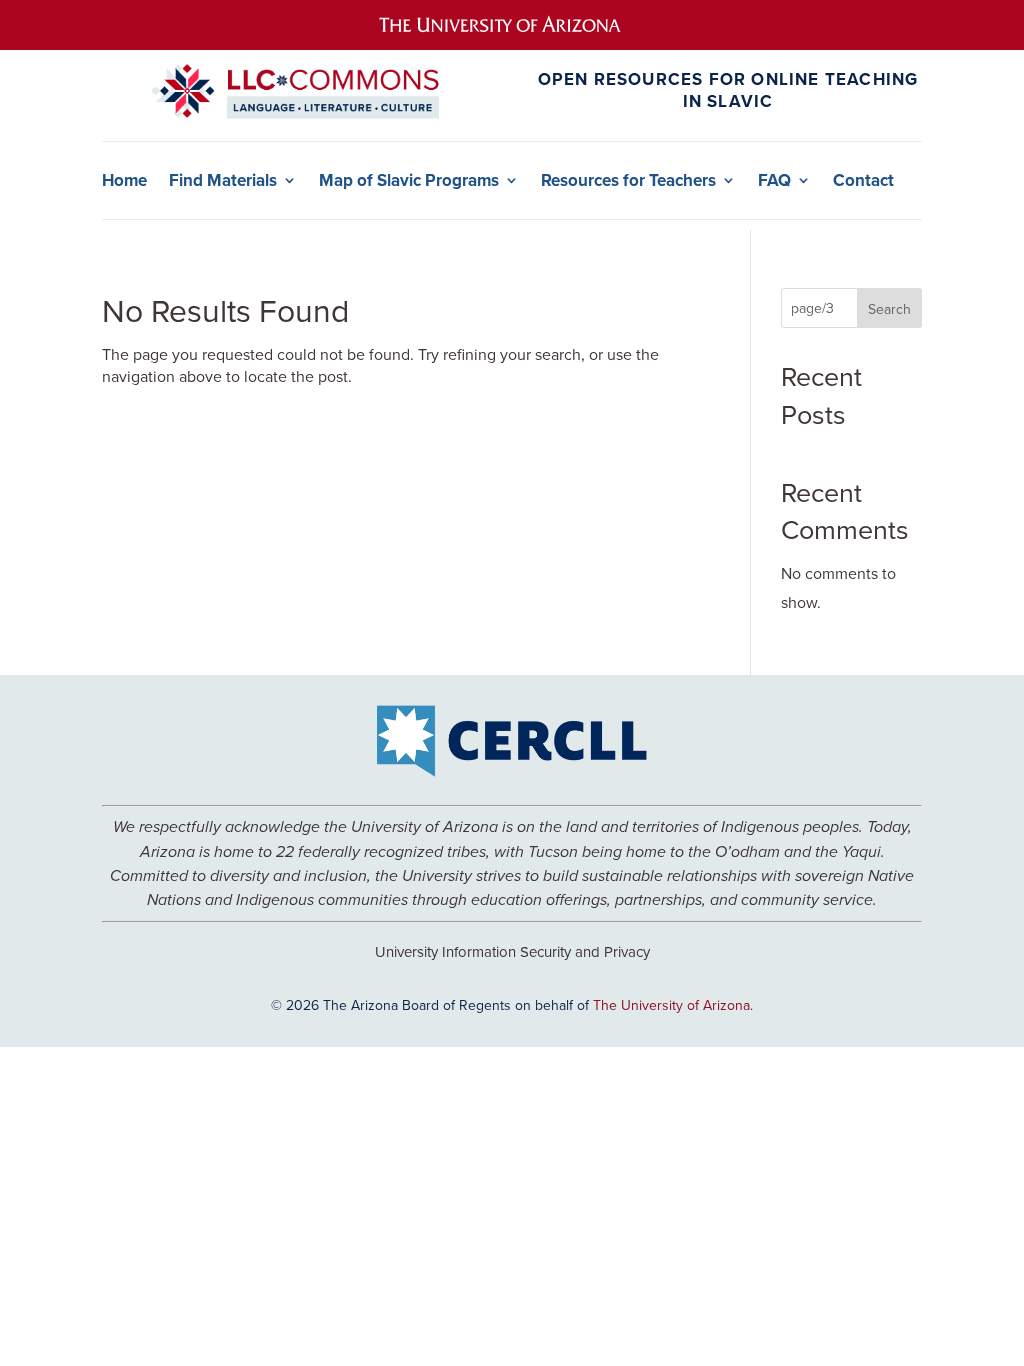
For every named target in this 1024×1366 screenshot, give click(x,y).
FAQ (774, 181)
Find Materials (223, 181)
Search (889, 309)
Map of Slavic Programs (409, 181)
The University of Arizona (671, 1005)
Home (124, 181)
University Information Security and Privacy (512, 951)
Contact (863, 181)
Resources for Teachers (628, 181)
